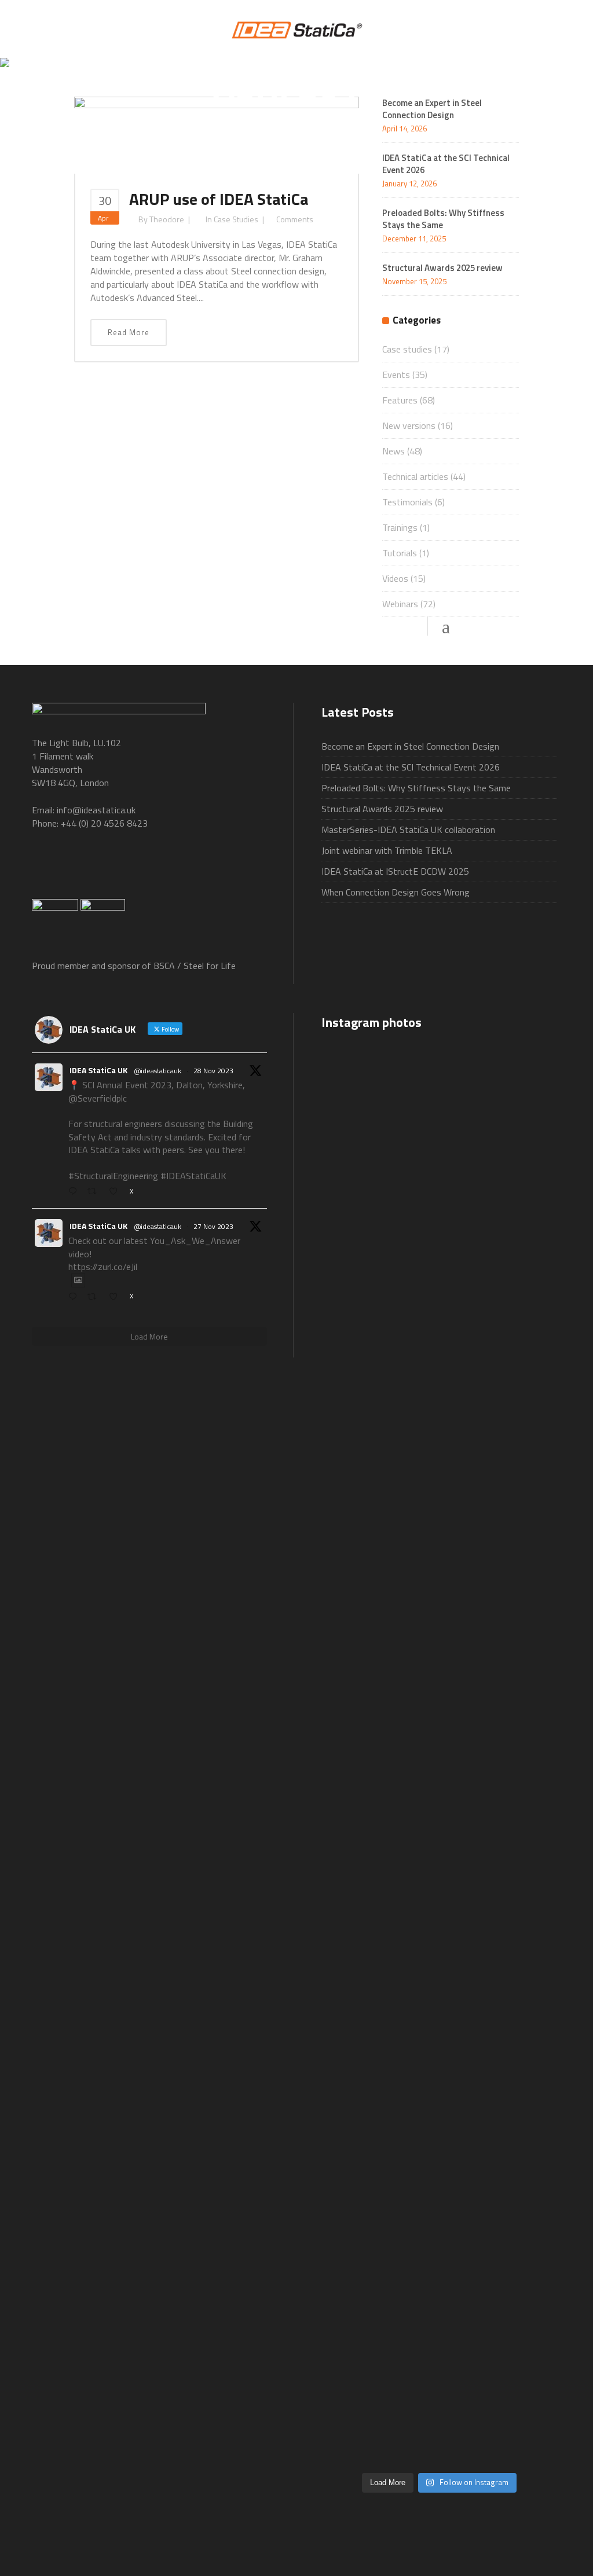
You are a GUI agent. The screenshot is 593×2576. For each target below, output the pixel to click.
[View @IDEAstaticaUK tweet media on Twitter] (78, 1280)
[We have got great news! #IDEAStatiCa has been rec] (359, 1785)
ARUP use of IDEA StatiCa (219, 199)
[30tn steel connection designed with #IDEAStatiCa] (439, 1732)
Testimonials (407, 502)
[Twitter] (93, 869)
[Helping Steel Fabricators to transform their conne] (359, 2250)
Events (396, 375)
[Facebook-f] (46, 869)
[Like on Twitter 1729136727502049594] (116, 1297)
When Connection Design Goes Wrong (396, 892)
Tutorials (400, 553)
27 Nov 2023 (213, 1226)
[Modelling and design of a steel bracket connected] (520, 2130)
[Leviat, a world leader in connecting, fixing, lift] (520, 1872)
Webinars (400, 604)
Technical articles (415, 476)
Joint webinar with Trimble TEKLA (387, 850)
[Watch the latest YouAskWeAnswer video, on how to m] (439, 2170)
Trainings (400, 527)
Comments (295, 219)
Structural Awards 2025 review (442, 268)
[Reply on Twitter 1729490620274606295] (75, 1192)
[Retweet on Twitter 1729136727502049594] (95, 1297)
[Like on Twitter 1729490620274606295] (116, 1192)
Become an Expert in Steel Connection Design (410, 746)
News (393, 451)
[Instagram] (235, 869)
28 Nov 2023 (213, 1071)
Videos (395, 578)
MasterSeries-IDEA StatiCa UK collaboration (408, 830)
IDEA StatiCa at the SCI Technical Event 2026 (446, 164)
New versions (409, 425)
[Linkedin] (188, 869)
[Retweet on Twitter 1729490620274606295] (95, 1192)
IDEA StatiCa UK (98, 1070)
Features (400, 400)
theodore (167, 219)
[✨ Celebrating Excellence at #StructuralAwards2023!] (520, 1380)
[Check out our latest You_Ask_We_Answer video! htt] (439, 1100)
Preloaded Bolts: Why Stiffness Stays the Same (443, 219)
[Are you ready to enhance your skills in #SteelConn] (359, 1247)
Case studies (236, 219)
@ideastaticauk (158, 1071)
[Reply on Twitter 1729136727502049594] (75, 1297)
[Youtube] (140, 869)
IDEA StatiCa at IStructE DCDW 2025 (395, 871)
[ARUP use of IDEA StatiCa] (217, 134)
